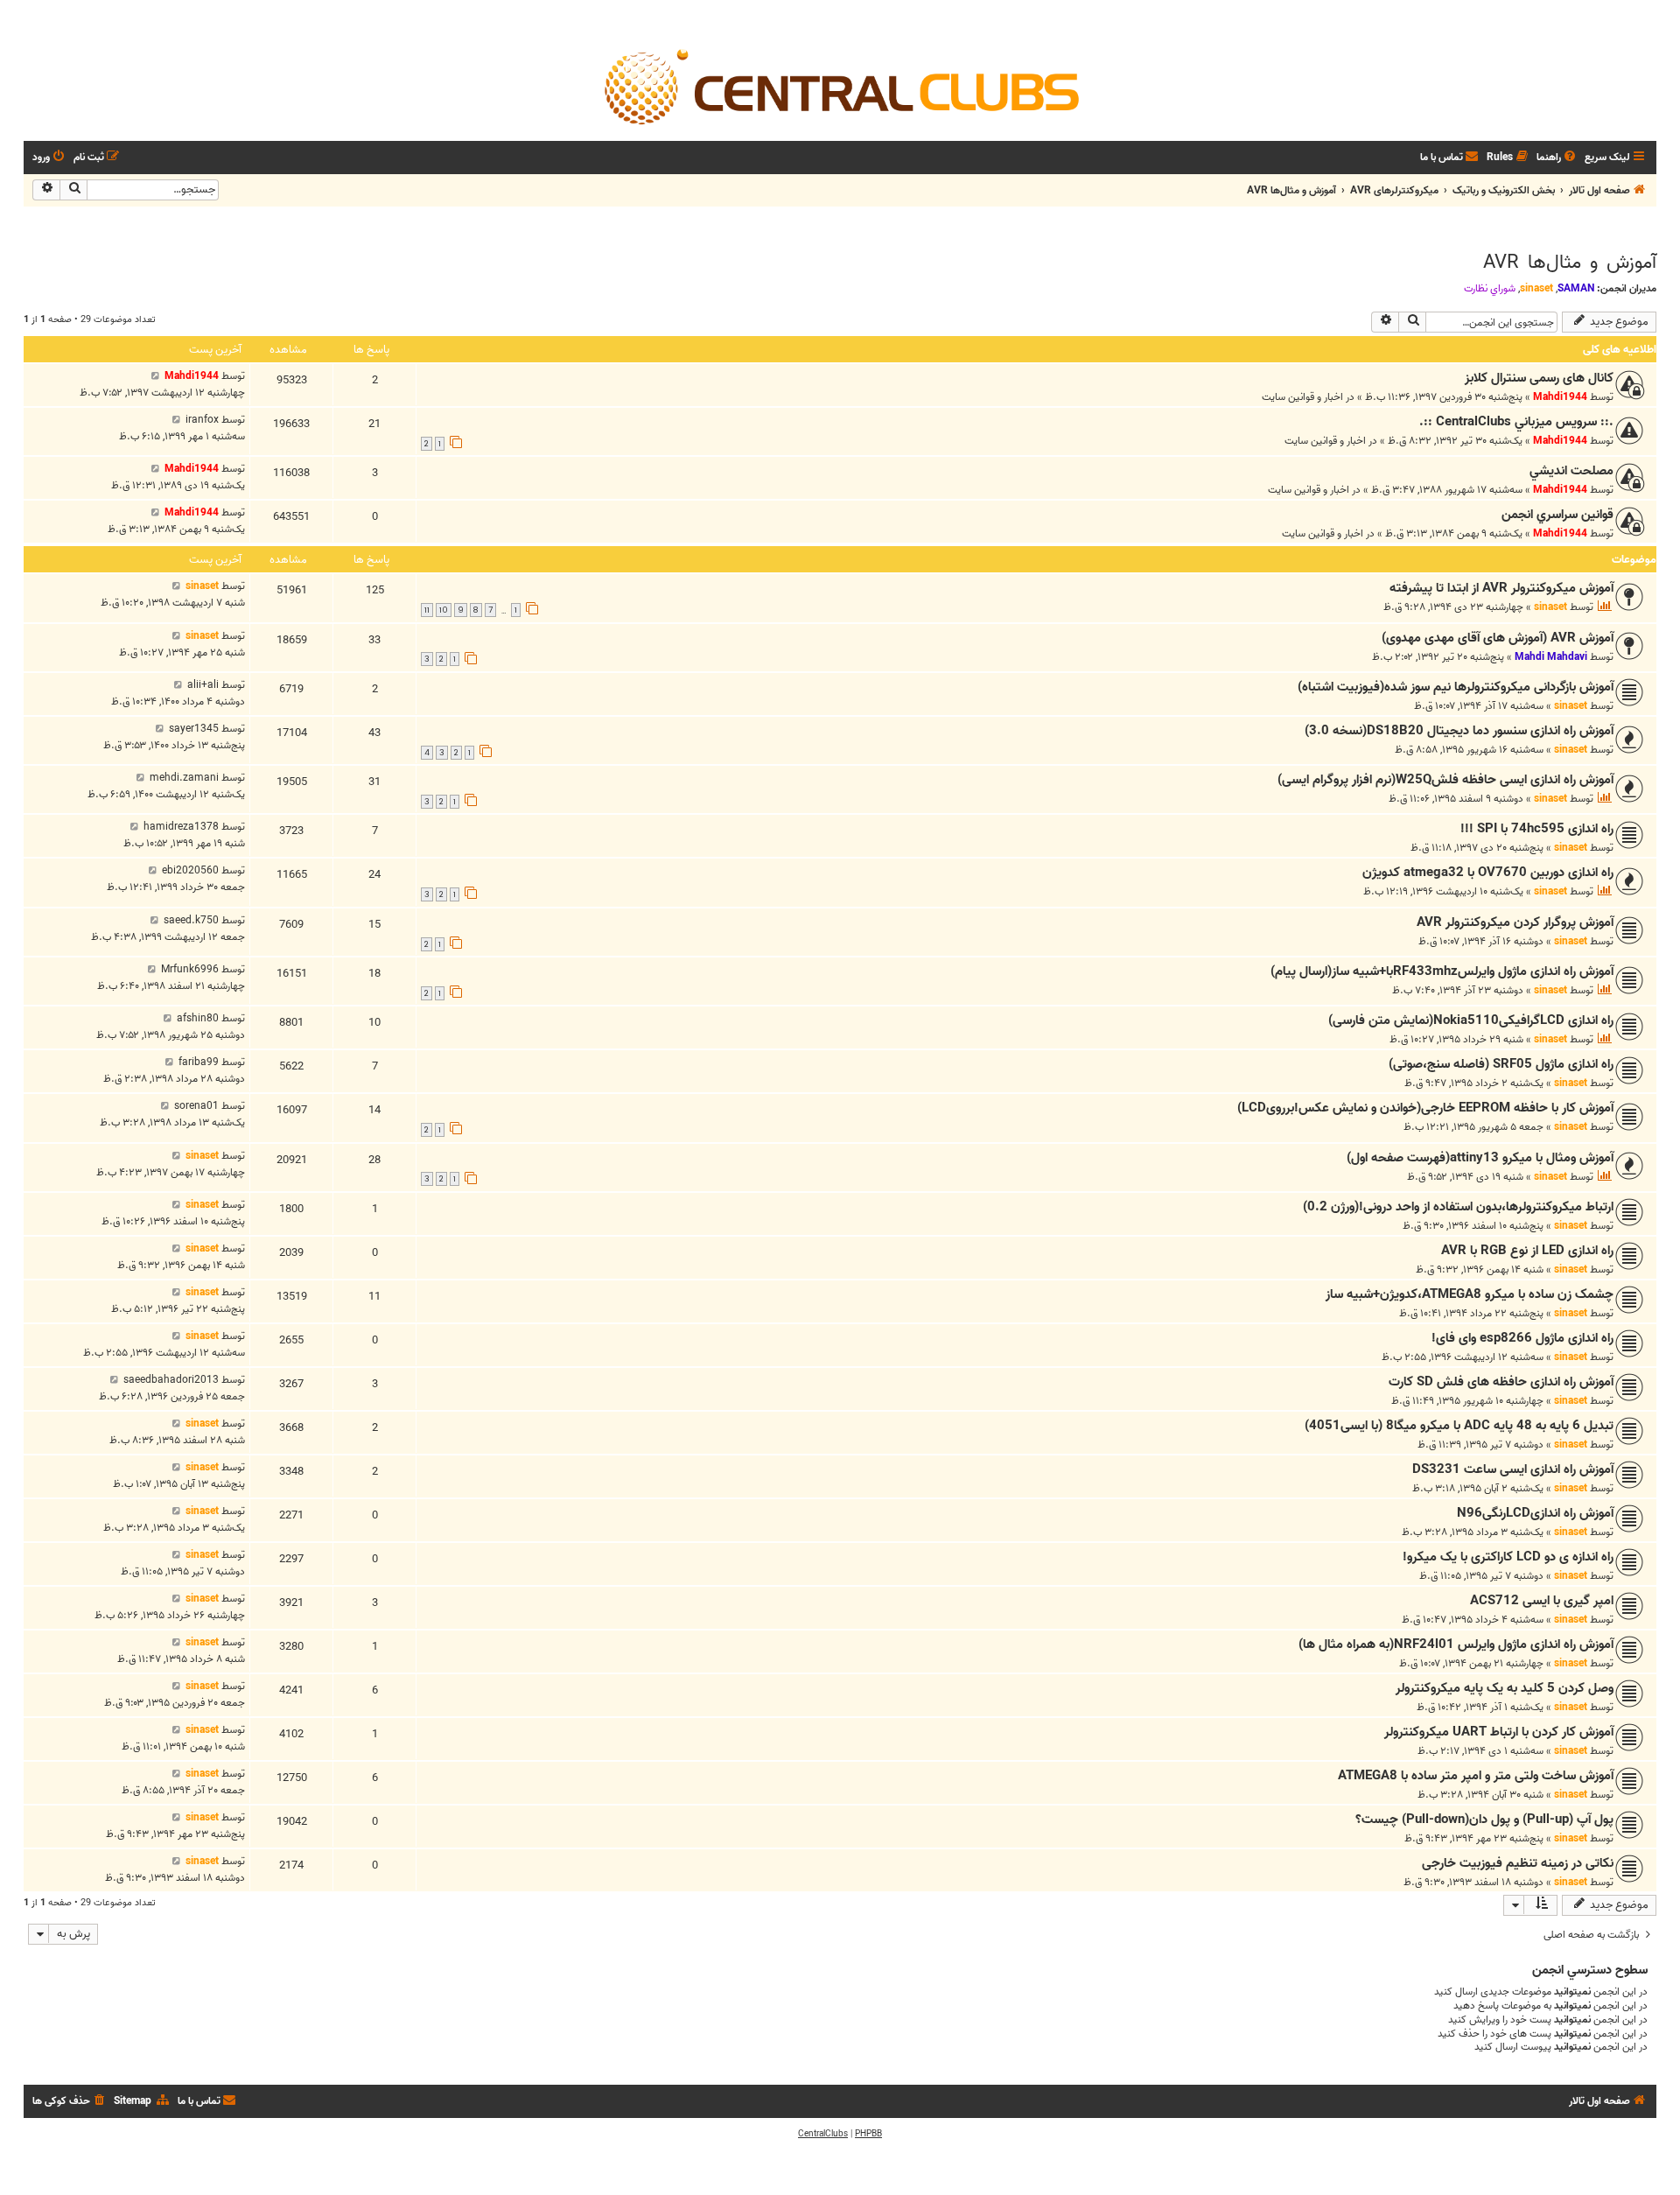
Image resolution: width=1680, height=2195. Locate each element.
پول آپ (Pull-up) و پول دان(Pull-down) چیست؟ (1484, 1820)
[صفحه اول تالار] (840, 86)
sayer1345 (194, 729)
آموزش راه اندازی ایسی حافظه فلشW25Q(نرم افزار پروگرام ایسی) (1445, 780)
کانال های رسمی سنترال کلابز (1539, 378)
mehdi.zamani (184, 778)
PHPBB (868, 2134)
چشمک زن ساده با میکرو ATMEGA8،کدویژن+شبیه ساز (1470, 1294)
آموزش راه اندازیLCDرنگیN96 (1535, 1513)
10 (444, 610)
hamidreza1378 (181, 827)
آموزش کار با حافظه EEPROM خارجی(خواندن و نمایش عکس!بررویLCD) (1425, 1108)
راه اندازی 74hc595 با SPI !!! (1537, 829)
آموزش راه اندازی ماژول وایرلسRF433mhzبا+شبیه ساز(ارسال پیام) (1442, 971)
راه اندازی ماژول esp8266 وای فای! (1522, 1338)
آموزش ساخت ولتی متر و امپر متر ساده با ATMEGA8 (1476, 1776)
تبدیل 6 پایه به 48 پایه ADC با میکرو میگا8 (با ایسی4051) (1459, 1426)
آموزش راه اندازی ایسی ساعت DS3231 (1513, 1469)
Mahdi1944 (1560, 397)
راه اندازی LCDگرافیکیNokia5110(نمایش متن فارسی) (1471, 1020)
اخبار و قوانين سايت (1302, 397)
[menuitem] (1557, 158)
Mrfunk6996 (190, 969)
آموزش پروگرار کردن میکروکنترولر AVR (1515, 922)
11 (427, 610)
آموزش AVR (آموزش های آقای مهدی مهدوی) (1498, 638)
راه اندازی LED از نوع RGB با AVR (1527, 1251)
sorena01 (196, 1106)
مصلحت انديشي (1571, 471)
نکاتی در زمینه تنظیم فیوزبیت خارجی (1518, 1863)
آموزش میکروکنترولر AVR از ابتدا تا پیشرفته (1501, 588)
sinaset (1536, 288)
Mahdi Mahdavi (1551, 657)
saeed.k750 (191, 920)
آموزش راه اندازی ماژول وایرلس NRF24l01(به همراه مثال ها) (1456, 1644)
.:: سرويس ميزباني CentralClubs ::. (1516, 422)
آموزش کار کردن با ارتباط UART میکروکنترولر (1499, 1732)
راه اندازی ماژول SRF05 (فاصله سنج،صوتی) (1501, 1064)
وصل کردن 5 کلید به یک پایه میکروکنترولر (1505, 1688)
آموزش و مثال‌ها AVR (1570, 263)
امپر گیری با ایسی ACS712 (1542, 1601)
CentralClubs (823, 2134)
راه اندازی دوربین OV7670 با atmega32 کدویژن (1488, 873)
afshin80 (198, 1018)
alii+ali (203, 685)
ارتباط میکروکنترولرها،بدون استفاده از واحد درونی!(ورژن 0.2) (1458, 1207)
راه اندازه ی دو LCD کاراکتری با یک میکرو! (1508, 1557)
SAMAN (1576, 288)
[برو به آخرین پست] (155, 376)
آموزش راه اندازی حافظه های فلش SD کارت (1501, 1382)
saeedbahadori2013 (171, 1380)
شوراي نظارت (1490, 289)
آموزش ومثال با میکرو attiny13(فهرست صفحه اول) (1480, 1158)
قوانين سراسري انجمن (1557, 515)
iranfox (202, 420)
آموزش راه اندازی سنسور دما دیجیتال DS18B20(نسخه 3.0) (1459, 731)
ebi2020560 (190, 870)
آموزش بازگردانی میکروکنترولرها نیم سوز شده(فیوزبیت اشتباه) (1456, 687)
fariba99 (199, 1062)
